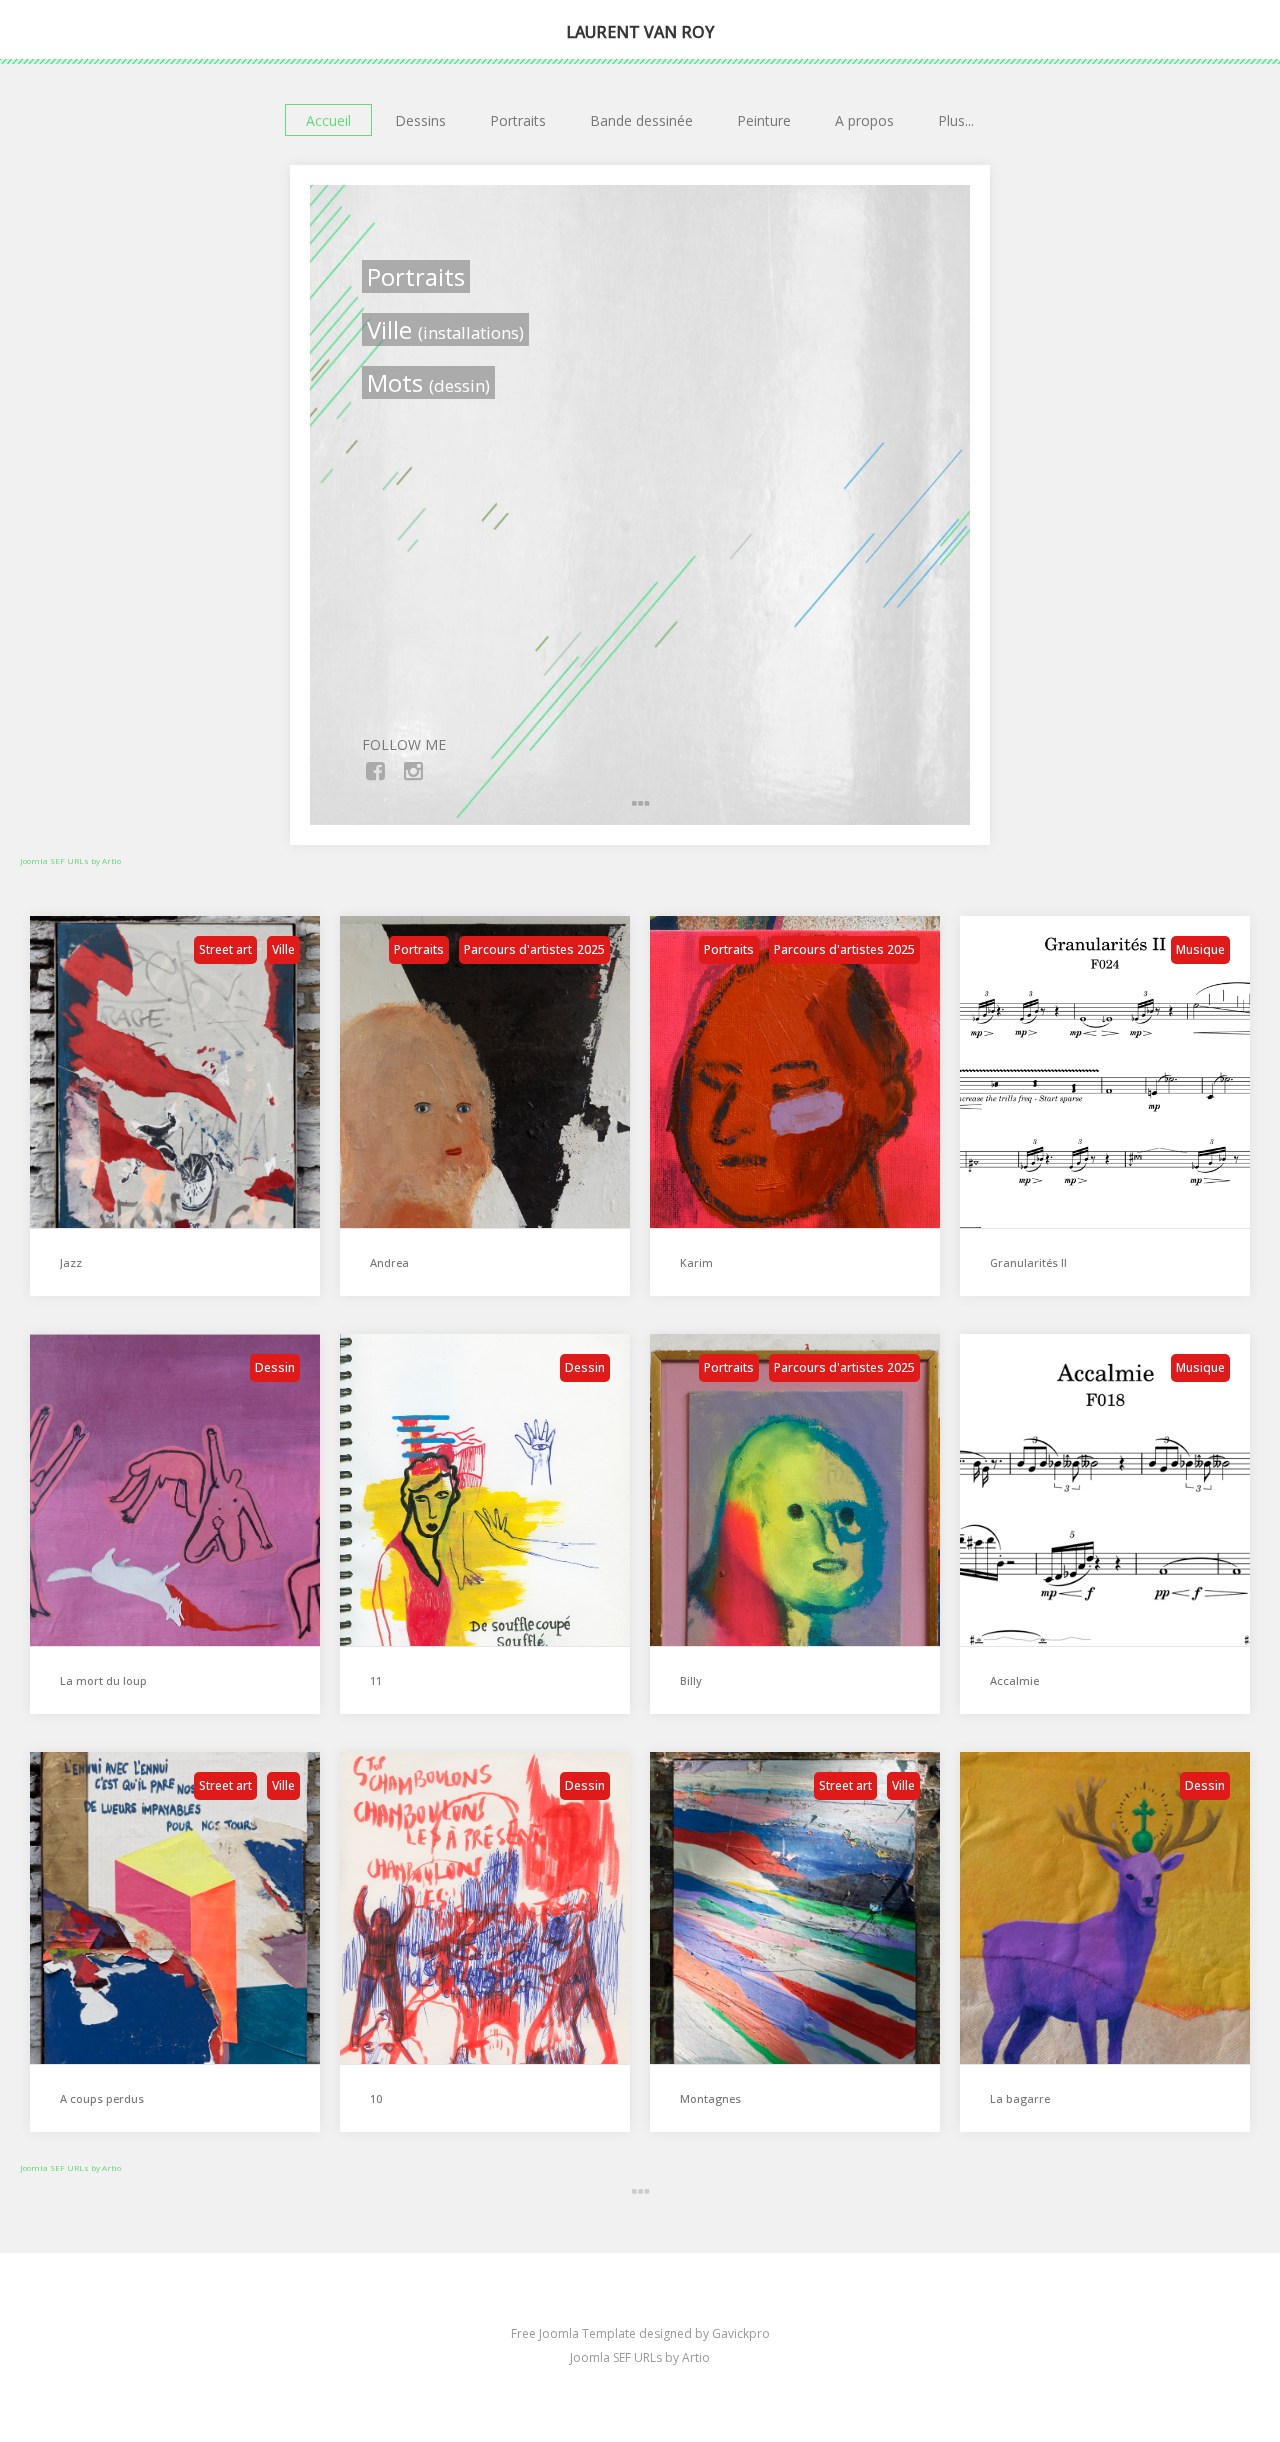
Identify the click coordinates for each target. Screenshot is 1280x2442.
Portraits (518, 120)
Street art (225, 949)
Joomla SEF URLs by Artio (70, 860)
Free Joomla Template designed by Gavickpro (640, 2333)
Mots (428, 382)
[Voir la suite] (640, 2192)
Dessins (420, 120)
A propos (864, 120)
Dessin (275, 1367)
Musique (1200, 949)
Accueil (328, 120)
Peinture (764, 120)
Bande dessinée (641, 120)
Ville (445, 329)
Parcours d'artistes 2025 (534, 949)
